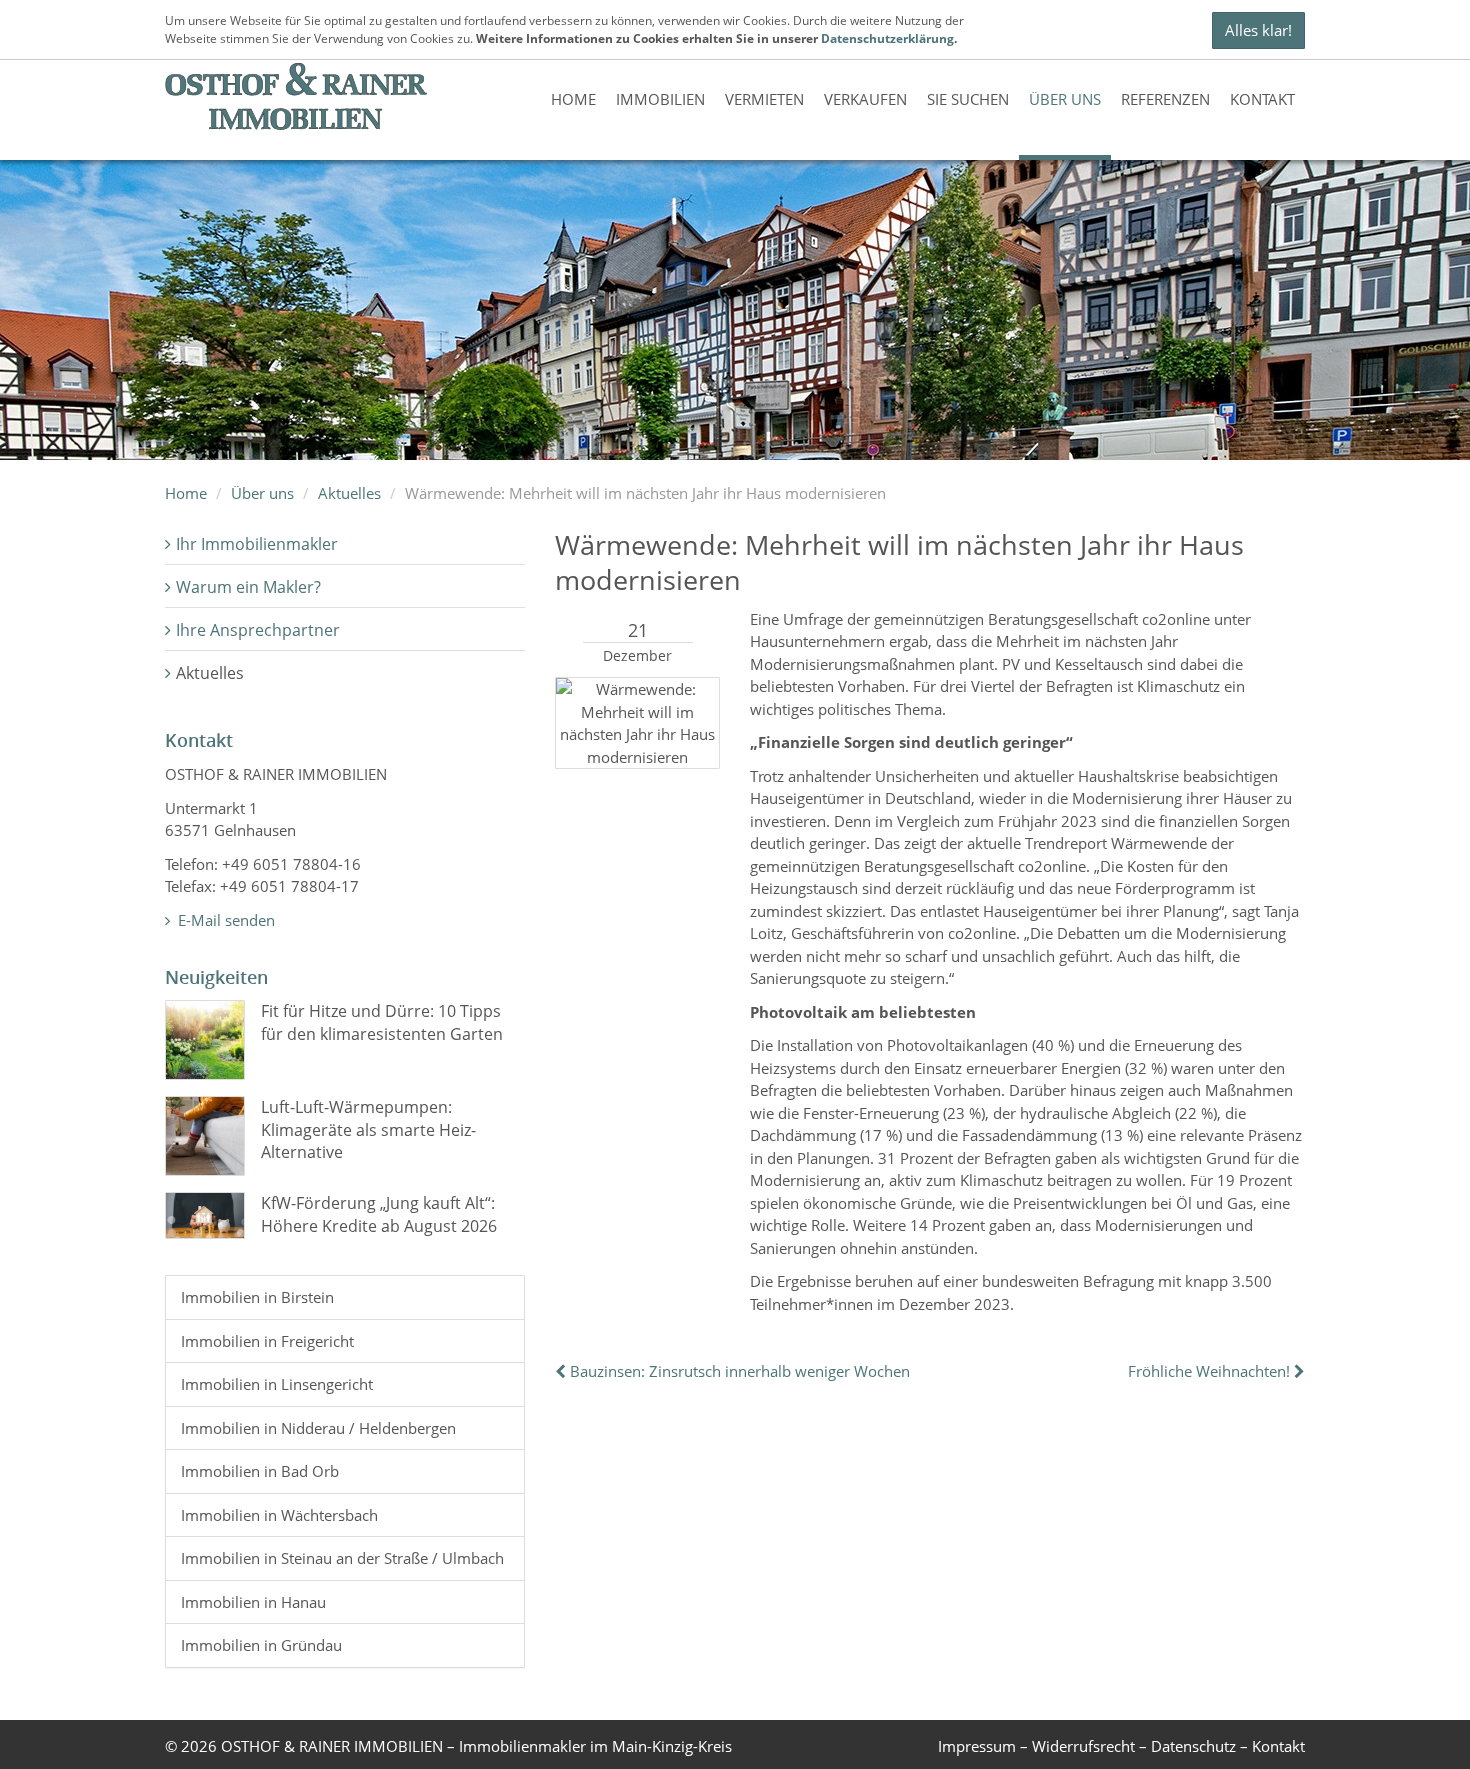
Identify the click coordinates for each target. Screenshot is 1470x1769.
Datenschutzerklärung (887, 38)
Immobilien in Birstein (257, 1297)
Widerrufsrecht (1083, 1746)
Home (573, 99)
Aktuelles (349, 493)
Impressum (977, 1746)
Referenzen (1165, 99)
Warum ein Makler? (248, 587)
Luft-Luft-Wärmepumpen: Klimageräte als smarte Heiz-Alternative (368, 1129)
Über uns (1065, 99)
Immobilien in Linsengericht (277, 1384)
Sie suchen (968, 99)
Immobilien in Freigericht (267, 1341)
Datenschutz (1193, 1746)
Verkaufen (865, 99)
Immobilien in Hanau (253, 1602)
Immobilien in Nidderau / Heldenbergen (318, 1428)
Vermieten (764, 99)
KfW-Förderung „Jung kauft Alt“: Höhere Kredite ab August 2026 (379, 1214)
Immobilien (660, 99)
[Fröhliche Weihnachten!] (1297, 1371)
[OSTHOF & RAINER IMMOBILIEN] (296, 96)
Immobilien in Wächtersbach (279, 1515)
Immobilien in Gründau (261, 1645)
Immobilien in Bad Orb (260, 1471)
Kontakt (1262, 99)
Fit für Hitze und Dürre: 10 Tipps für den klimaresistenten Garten (382, 1022)
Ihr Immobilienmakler (257, 544)
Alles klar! (1258, 30)
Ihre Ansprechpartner (258, 630)
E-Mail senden (224, 920)
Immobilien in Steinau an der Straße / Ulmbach (342, 1558)
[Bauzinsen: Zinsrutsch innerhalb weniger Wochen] (562, 1371)
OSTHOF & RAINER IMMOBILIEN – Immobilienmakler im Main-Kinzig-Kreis (476, 1746)
